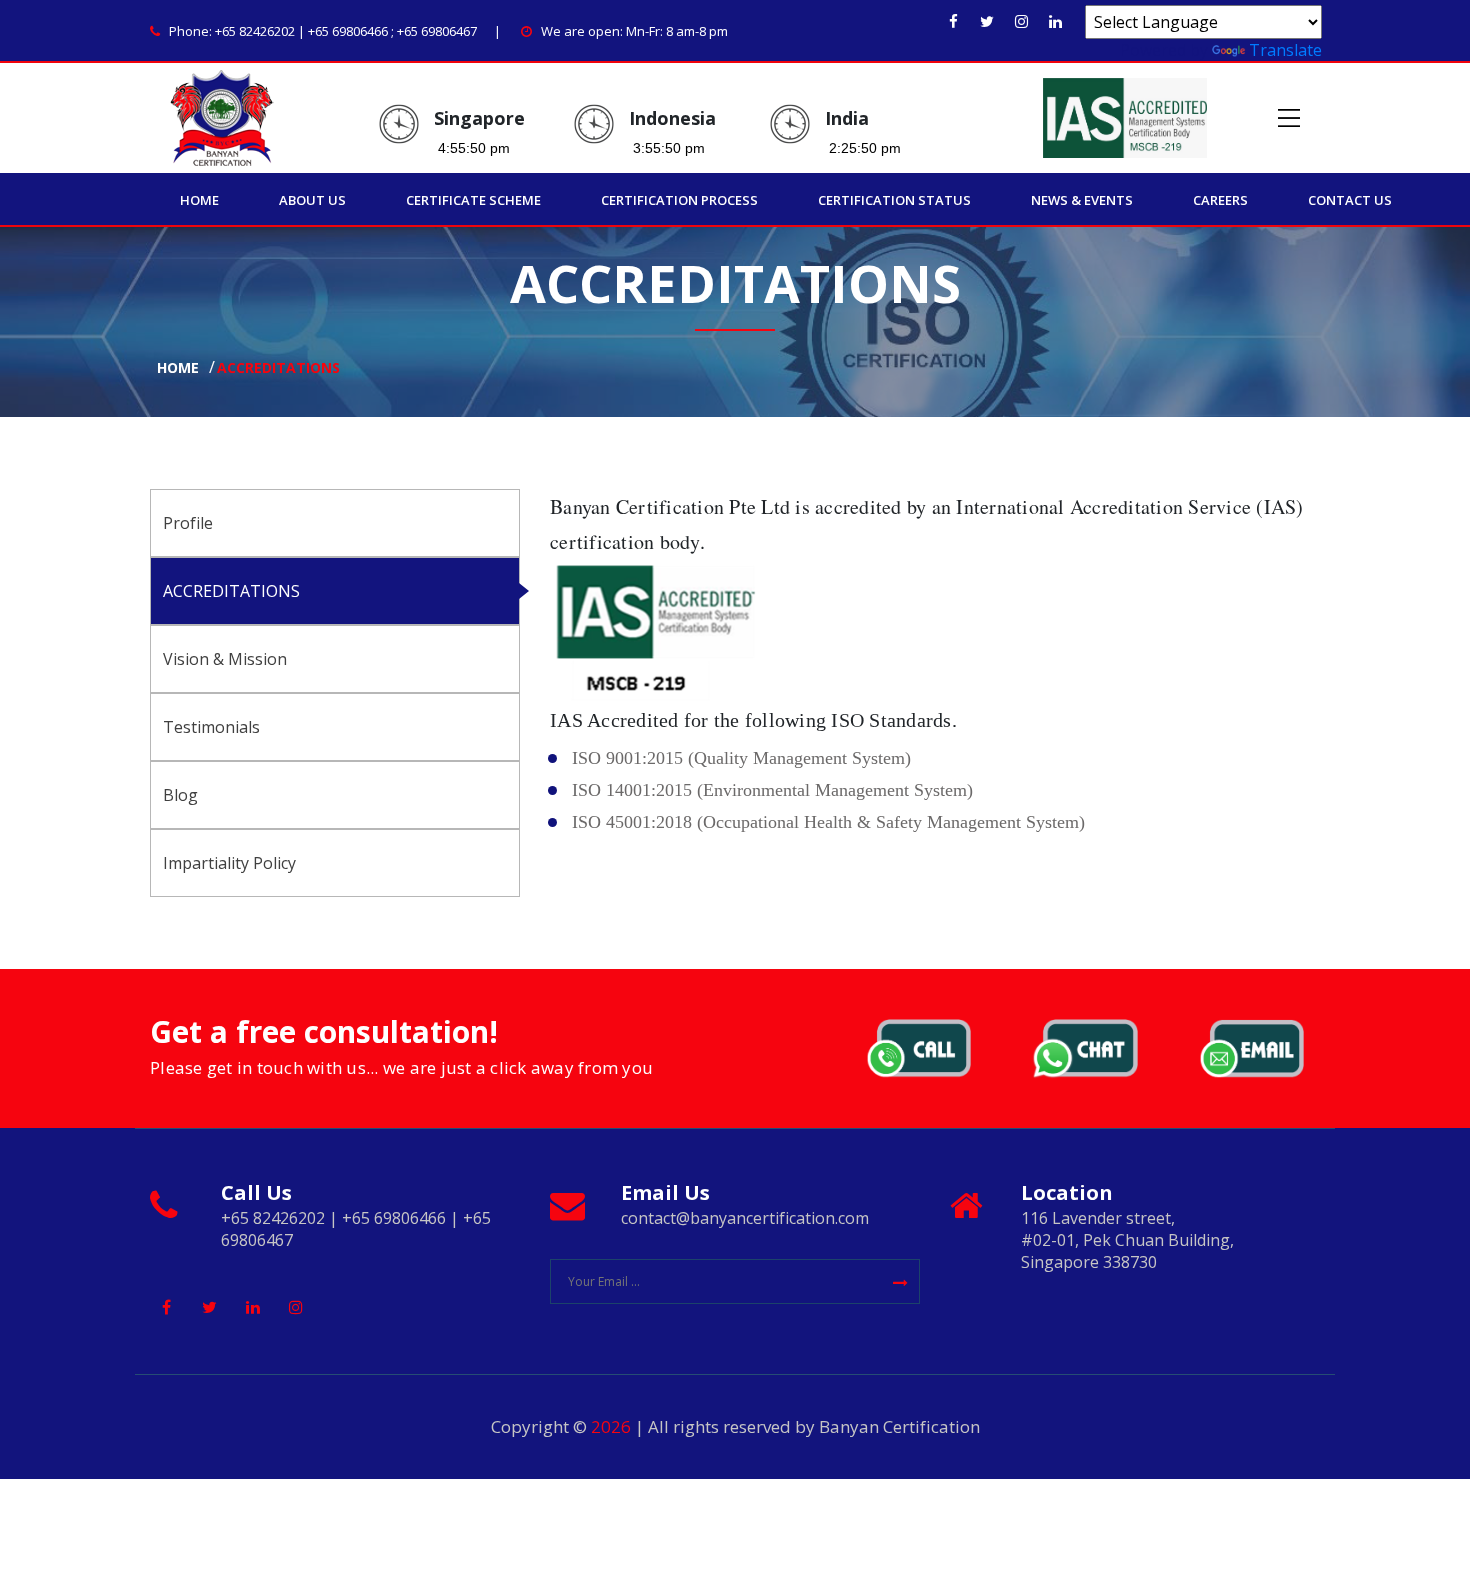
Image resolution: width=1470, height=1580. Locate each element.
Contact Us (1350, 200)
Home (199, 200)
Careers (1220, 200)
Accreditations (278, 368)
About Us (312, 200)
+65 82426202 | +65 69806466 (301, 31)
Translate (1285, 50)
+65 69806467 (437, 31)
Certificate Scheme (473, 200)
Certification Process (679, 200)
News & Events (1082, 200)
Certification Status (894, 200)
